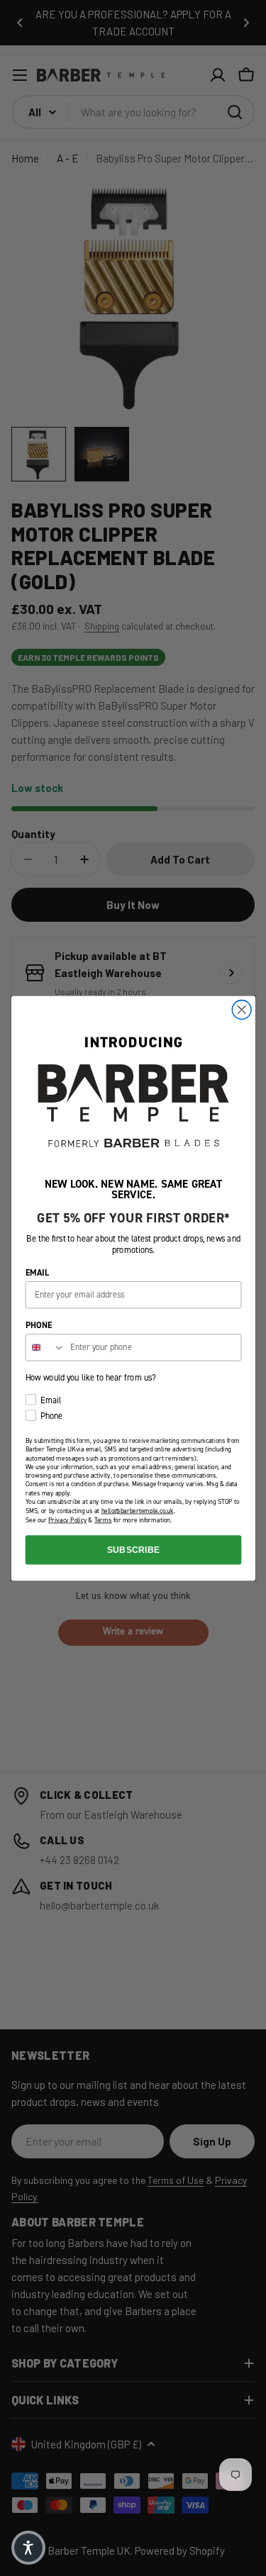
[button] (28, 2548)
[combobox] (45, 1348)
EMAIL (37, 1272)
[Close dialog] (242, 1009)
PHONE (38, 1325)
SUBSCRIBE (133, 1549)
